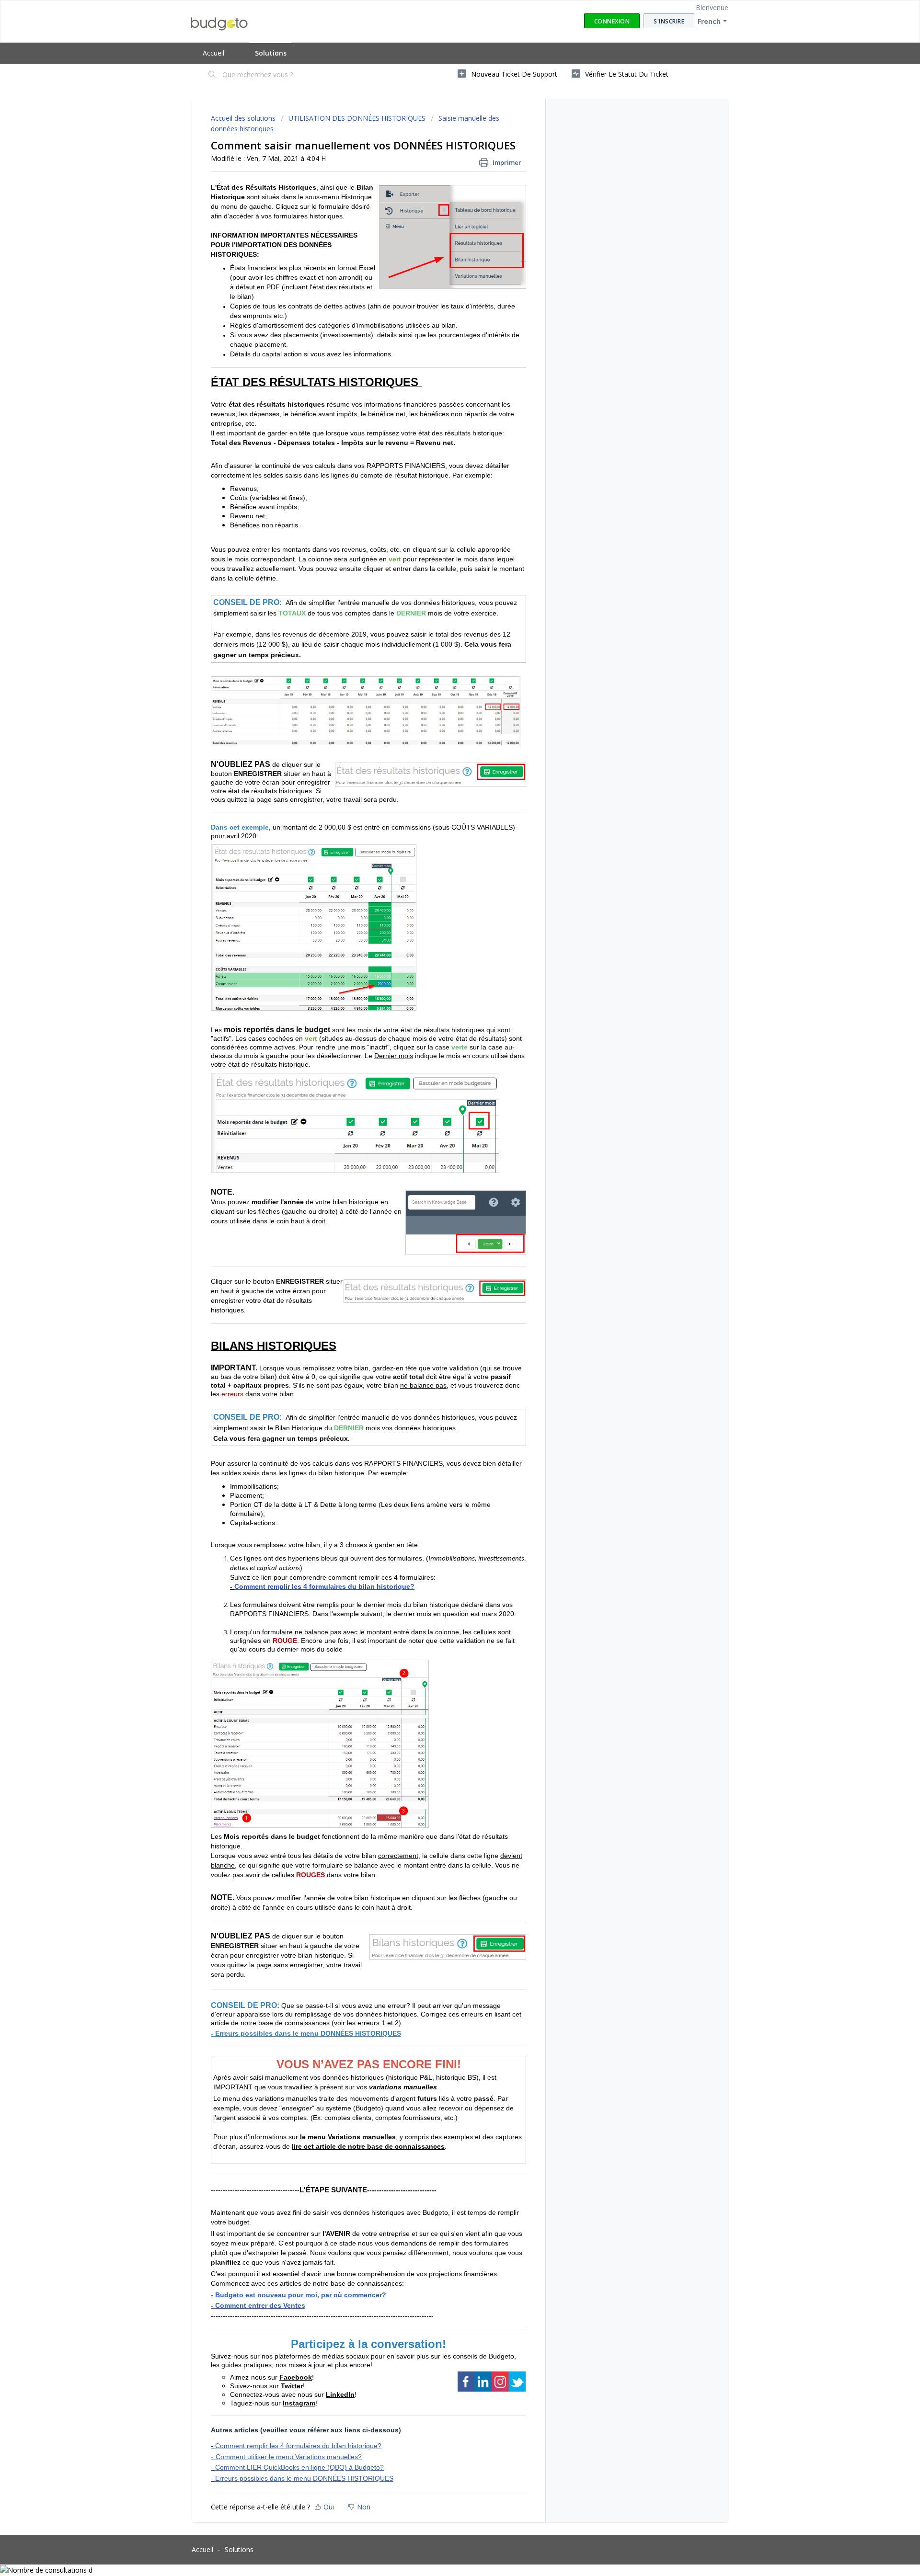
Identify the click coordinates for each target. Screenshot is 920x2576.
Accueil (213, 53)
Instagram (299, 2403)
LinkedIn (340, 2394)
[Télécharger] (442, 1203)
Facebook (296, 2377)
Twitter (292, 2386)
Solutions (271, 53)
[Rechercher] (212, 75)
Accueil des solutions (244, 118)
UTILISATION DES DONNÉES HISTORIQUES (357, 118)
